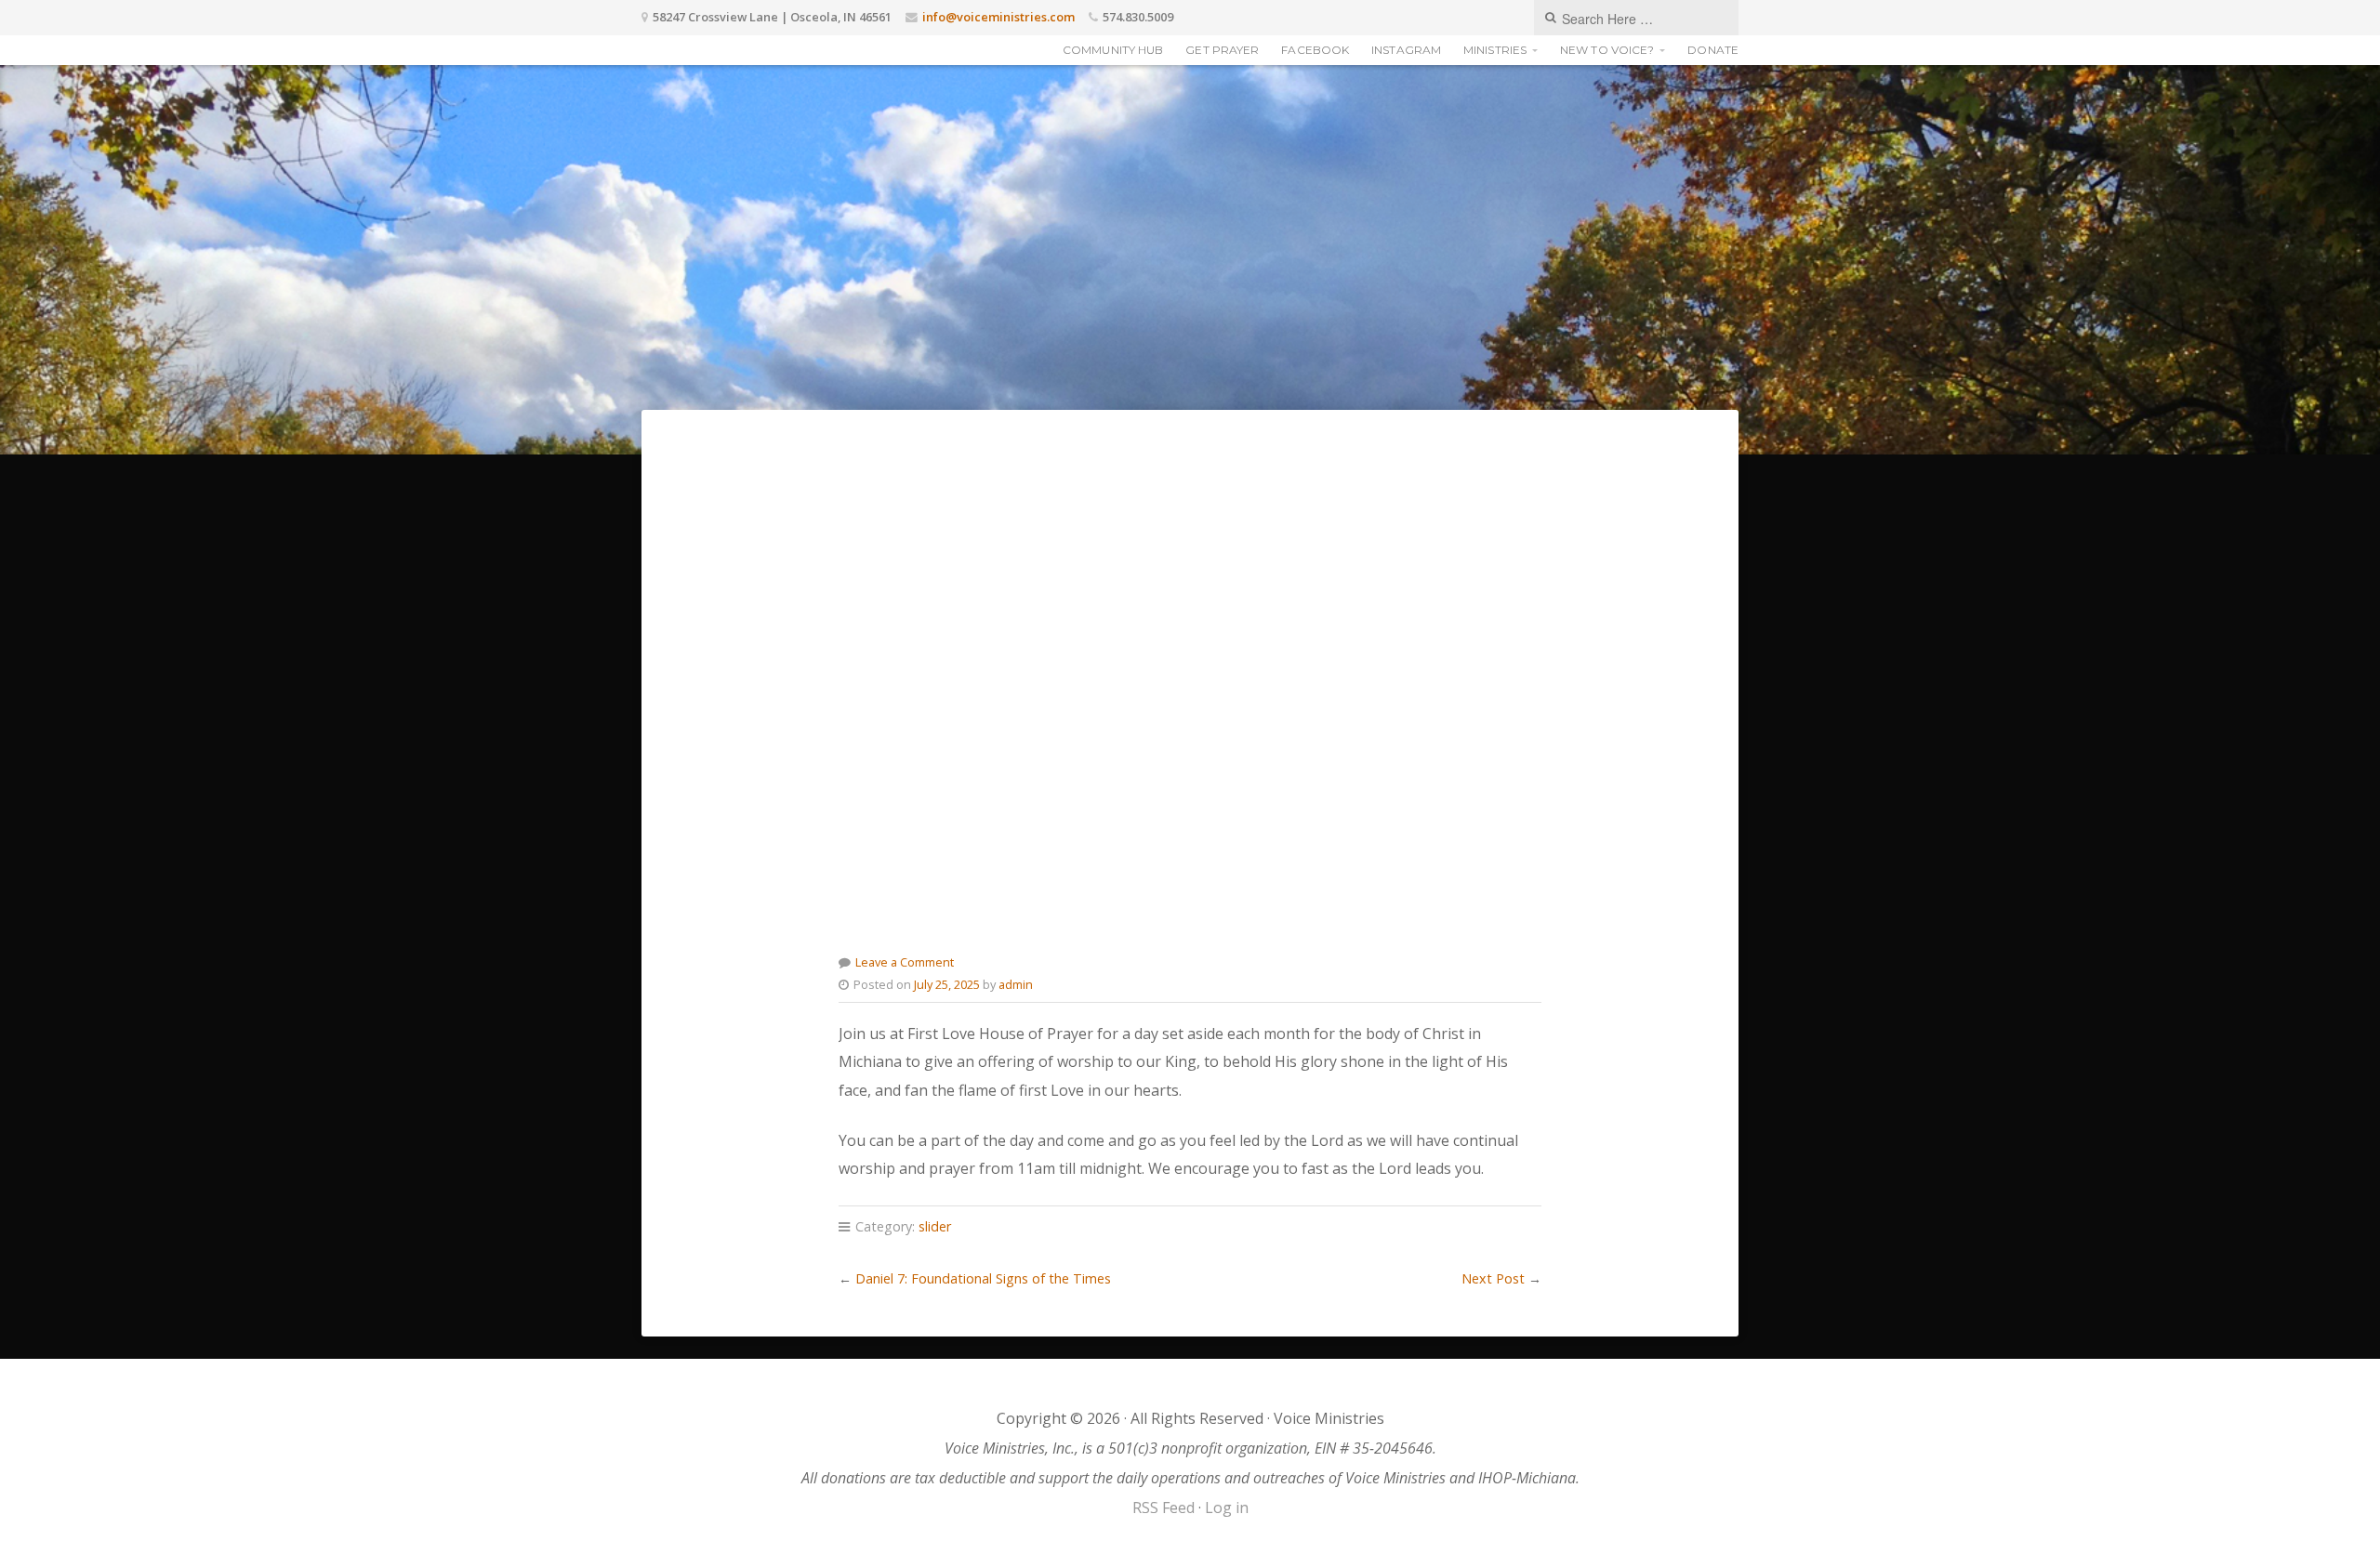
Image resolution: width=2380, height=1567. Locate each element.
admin (1016, 984)
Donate (1713, 50)
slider (935, 1226)
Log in (1227, 1508)
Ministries (1495, 50)
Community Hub (1113, 50)
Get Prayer (1222, 50)
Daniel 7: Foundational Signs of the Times (983, 1278)
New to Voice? (1607, 50)
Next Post (1493, 1278)
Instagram (1406, 50)
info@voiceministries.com (998, 17)
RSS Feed (1164, 1508)
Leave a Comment (905, 962)
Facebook (1315, 50)
